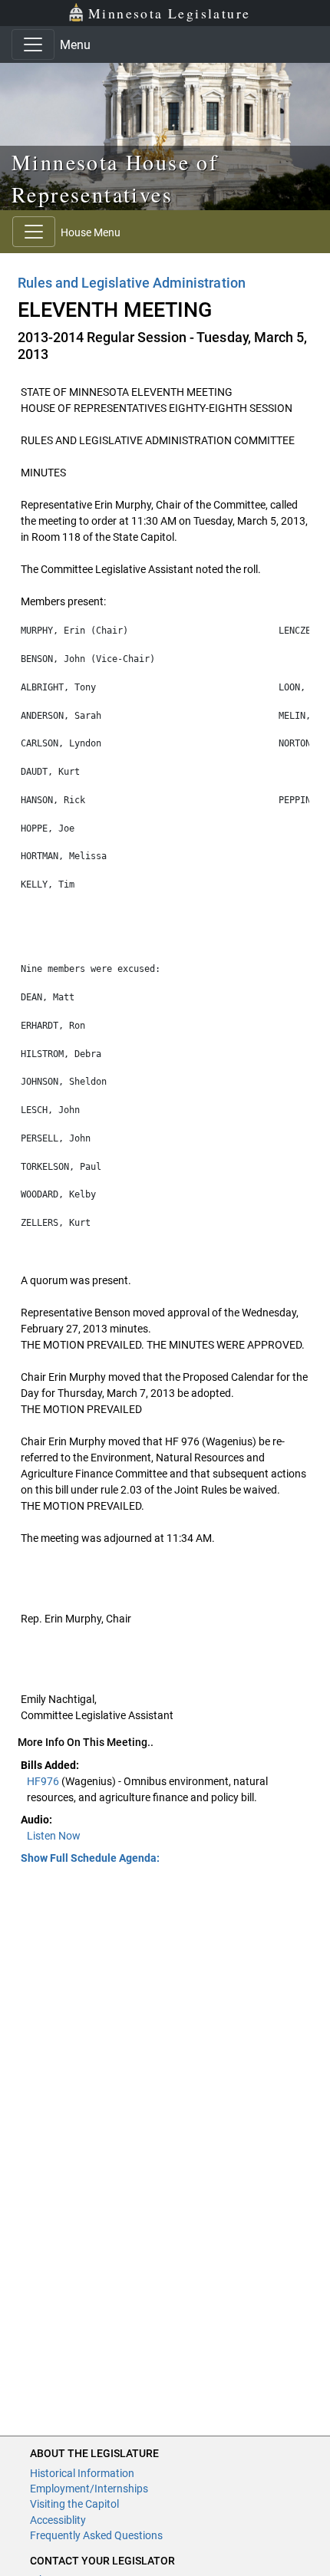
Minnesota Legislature (169, 13)
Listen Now (54, 1836)
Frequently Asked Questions (96, 2535)
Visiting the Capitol (74, 2504)
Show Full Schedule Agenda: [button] (90, 1858)
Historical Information (82, 2473)
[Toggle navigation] (33, 44)
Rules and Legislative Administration (132, 283)
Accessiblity (58, 2520)
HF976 (44, 1781)
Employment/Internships (89, 2489)
